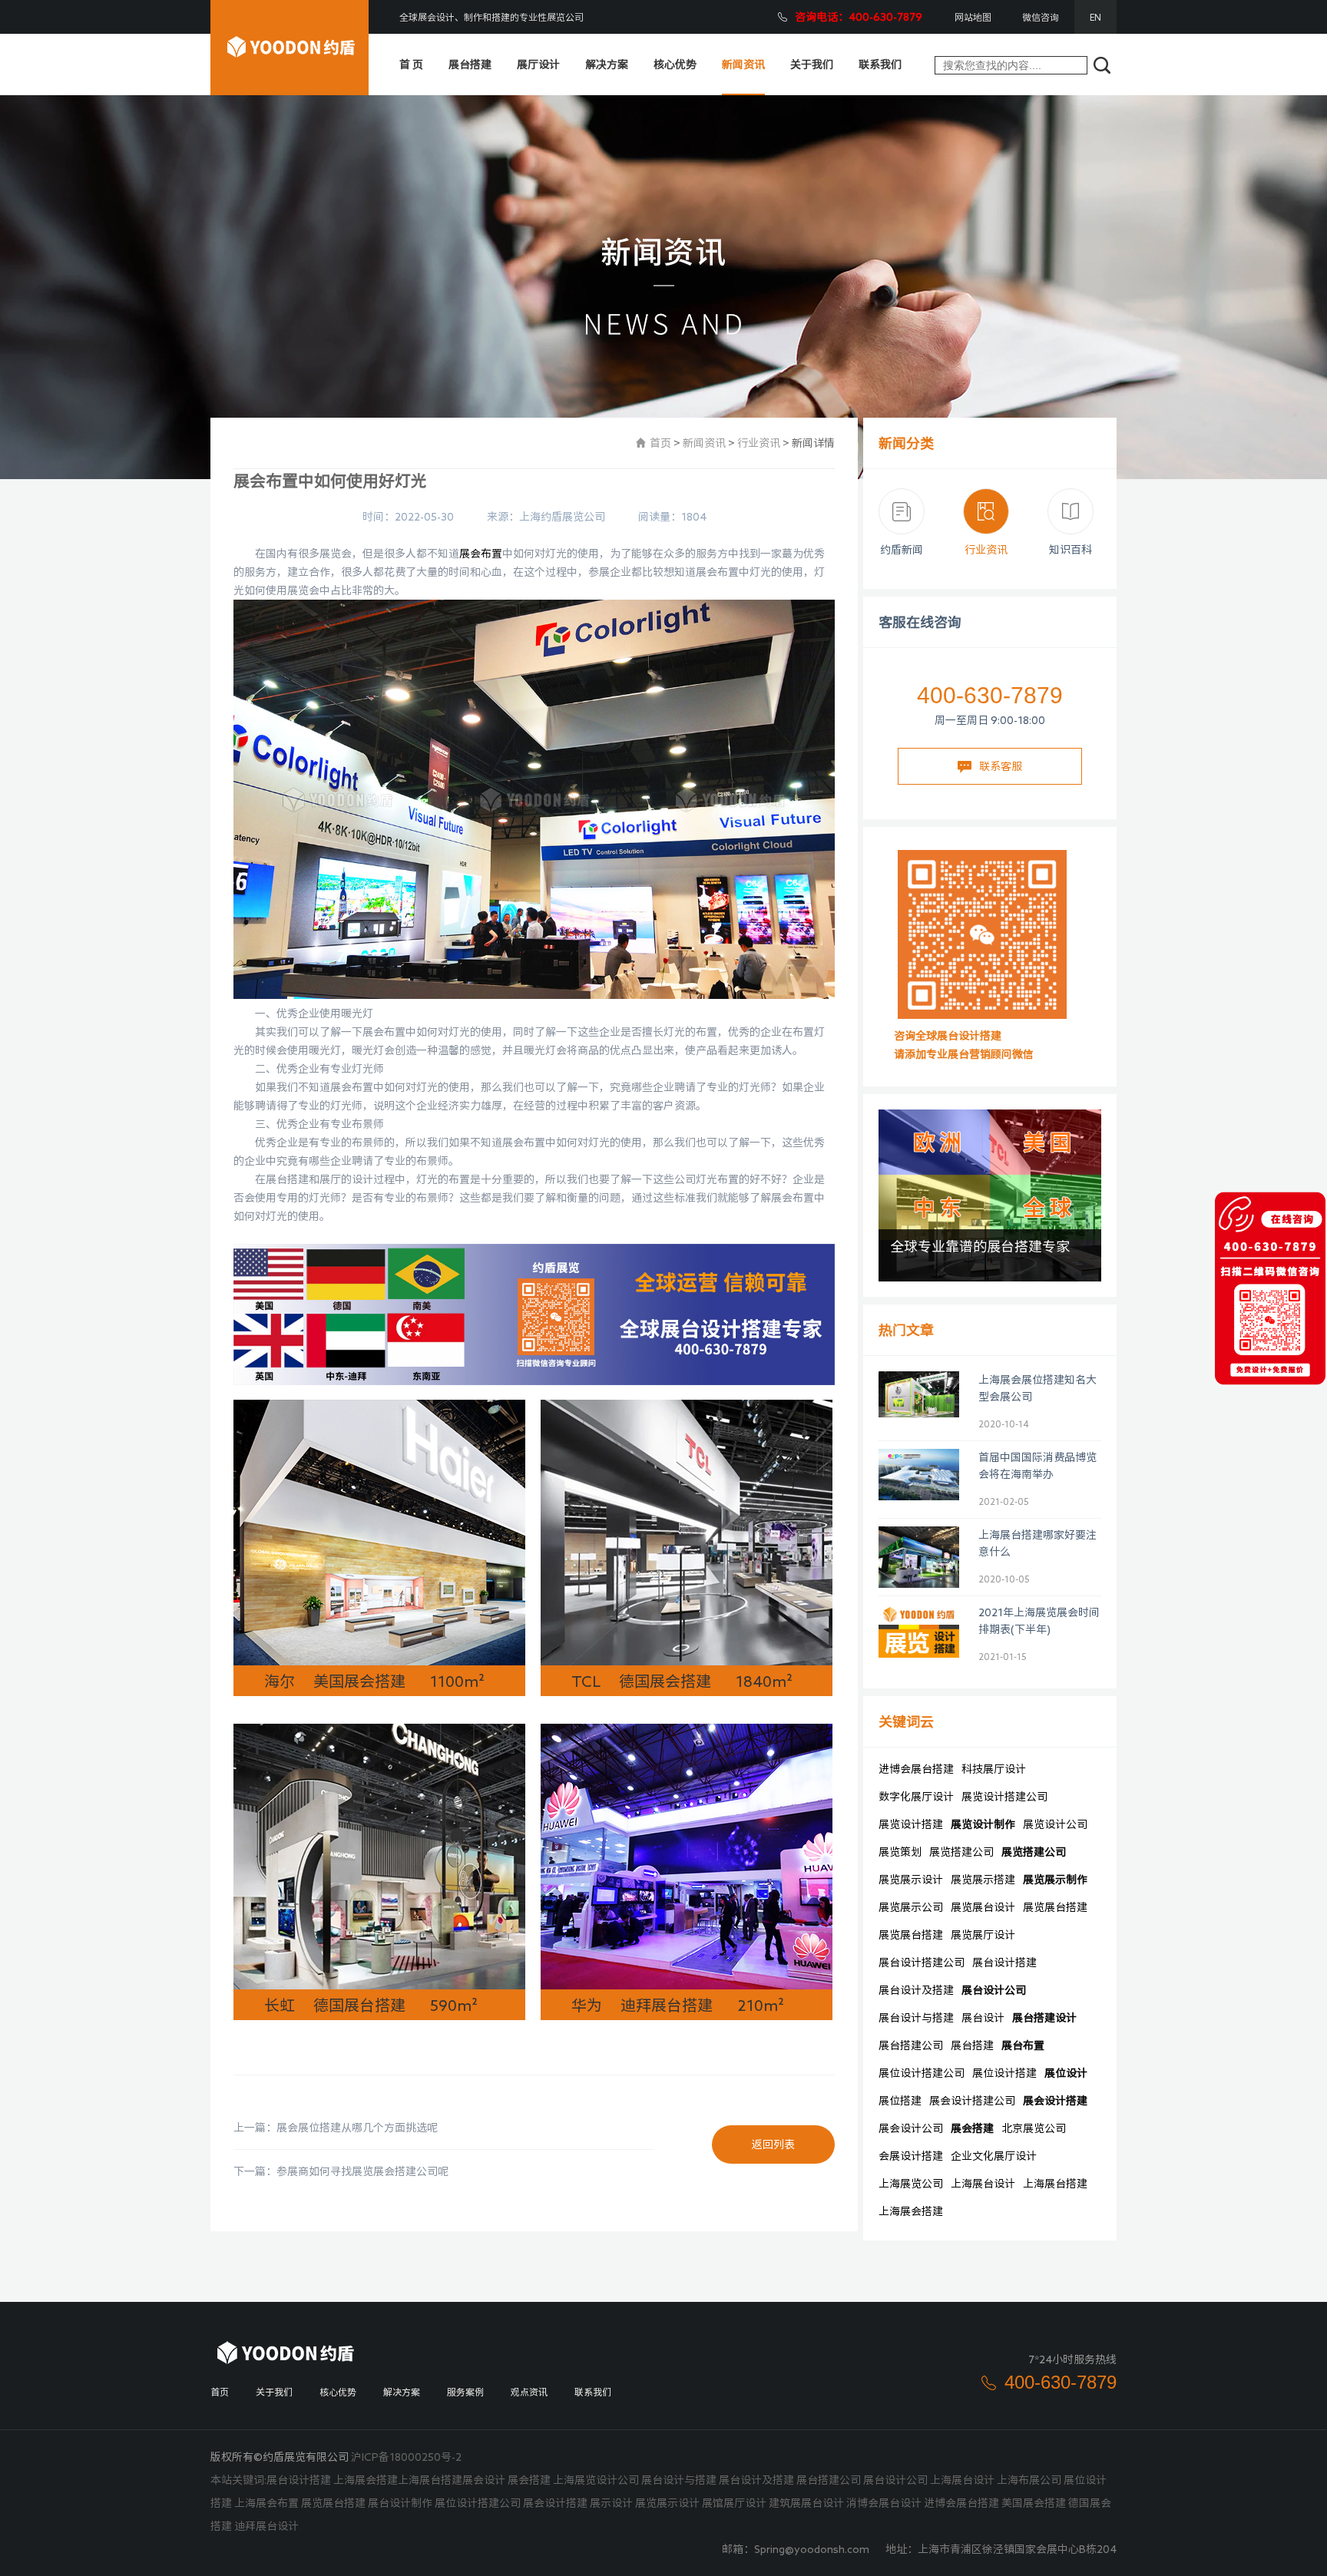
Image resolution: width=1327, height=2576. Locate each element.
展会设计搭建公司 (972, 2101)
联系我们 (880, 64)
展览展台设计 (983, 1907)
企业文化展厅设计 (994, 2156)
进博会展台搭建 (916, 1769)
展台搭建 (470, 64)
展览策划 (900, 1852)
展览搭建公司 (961, 1852)
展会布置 (481, 554)
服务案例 (465, 2392)
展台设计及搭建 (916, 1990)
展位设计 (1066, 2073)
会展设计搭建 (911, 2156)
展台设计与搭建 (916, 2018)
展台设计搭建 (1004, 1963)
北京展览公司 (1034, 2128)
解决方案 (607, 64)
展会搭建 (972, 2128)
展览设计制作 (983, 1824)
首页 (660, 443)
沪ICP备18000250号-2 (406, 2457)
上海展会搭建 (911, 2211)
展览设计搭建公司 (1004, 1797)
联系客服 (1001, 766)
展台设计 (983, 2018)
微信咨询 (1041, 17)
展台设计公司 (994, 1990)
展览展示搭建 (983, 1880)
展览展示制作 (1055, 1880)
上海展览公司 (911, 2184)
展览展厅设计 (983, 1935)
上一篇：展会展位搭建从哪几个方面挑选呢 (336, 2128)
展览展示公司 (911, 1907)
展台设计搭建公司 (922, 1963)
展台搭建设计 (1044, 2018)
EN (1095, 17)
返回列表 (773, 2144)
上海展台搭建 (1055, 2184)
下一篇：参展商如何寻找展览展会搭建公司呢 (341, 2171)
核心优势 (675, 64)
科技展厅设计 (994, 1769)
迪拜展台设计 (266, 2526)
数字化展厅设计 (916, 1797)
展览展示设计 (911, 1880)
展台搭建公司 (911, 2045)
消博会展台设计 (884, 2503)
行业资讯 (759, 443)
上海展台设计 (983, 2184)
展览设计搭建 (911, 1824)
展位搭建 (900, 2101)
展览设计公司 (1055, 1824)
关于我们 (812, 64)
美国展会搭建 (1034, 2503)
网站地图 (973, 17)
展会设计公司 (911, 2128)
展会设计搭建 (1055, 2101)
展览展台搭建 (1055, 1907)
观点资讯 (529, 2392)
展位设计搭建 (1004, 2073)
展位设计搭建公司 (922, 2073)
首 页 (411, 64)
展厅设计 (538, 64)
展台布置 (1023, 2045)
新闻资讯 (743, 64)
